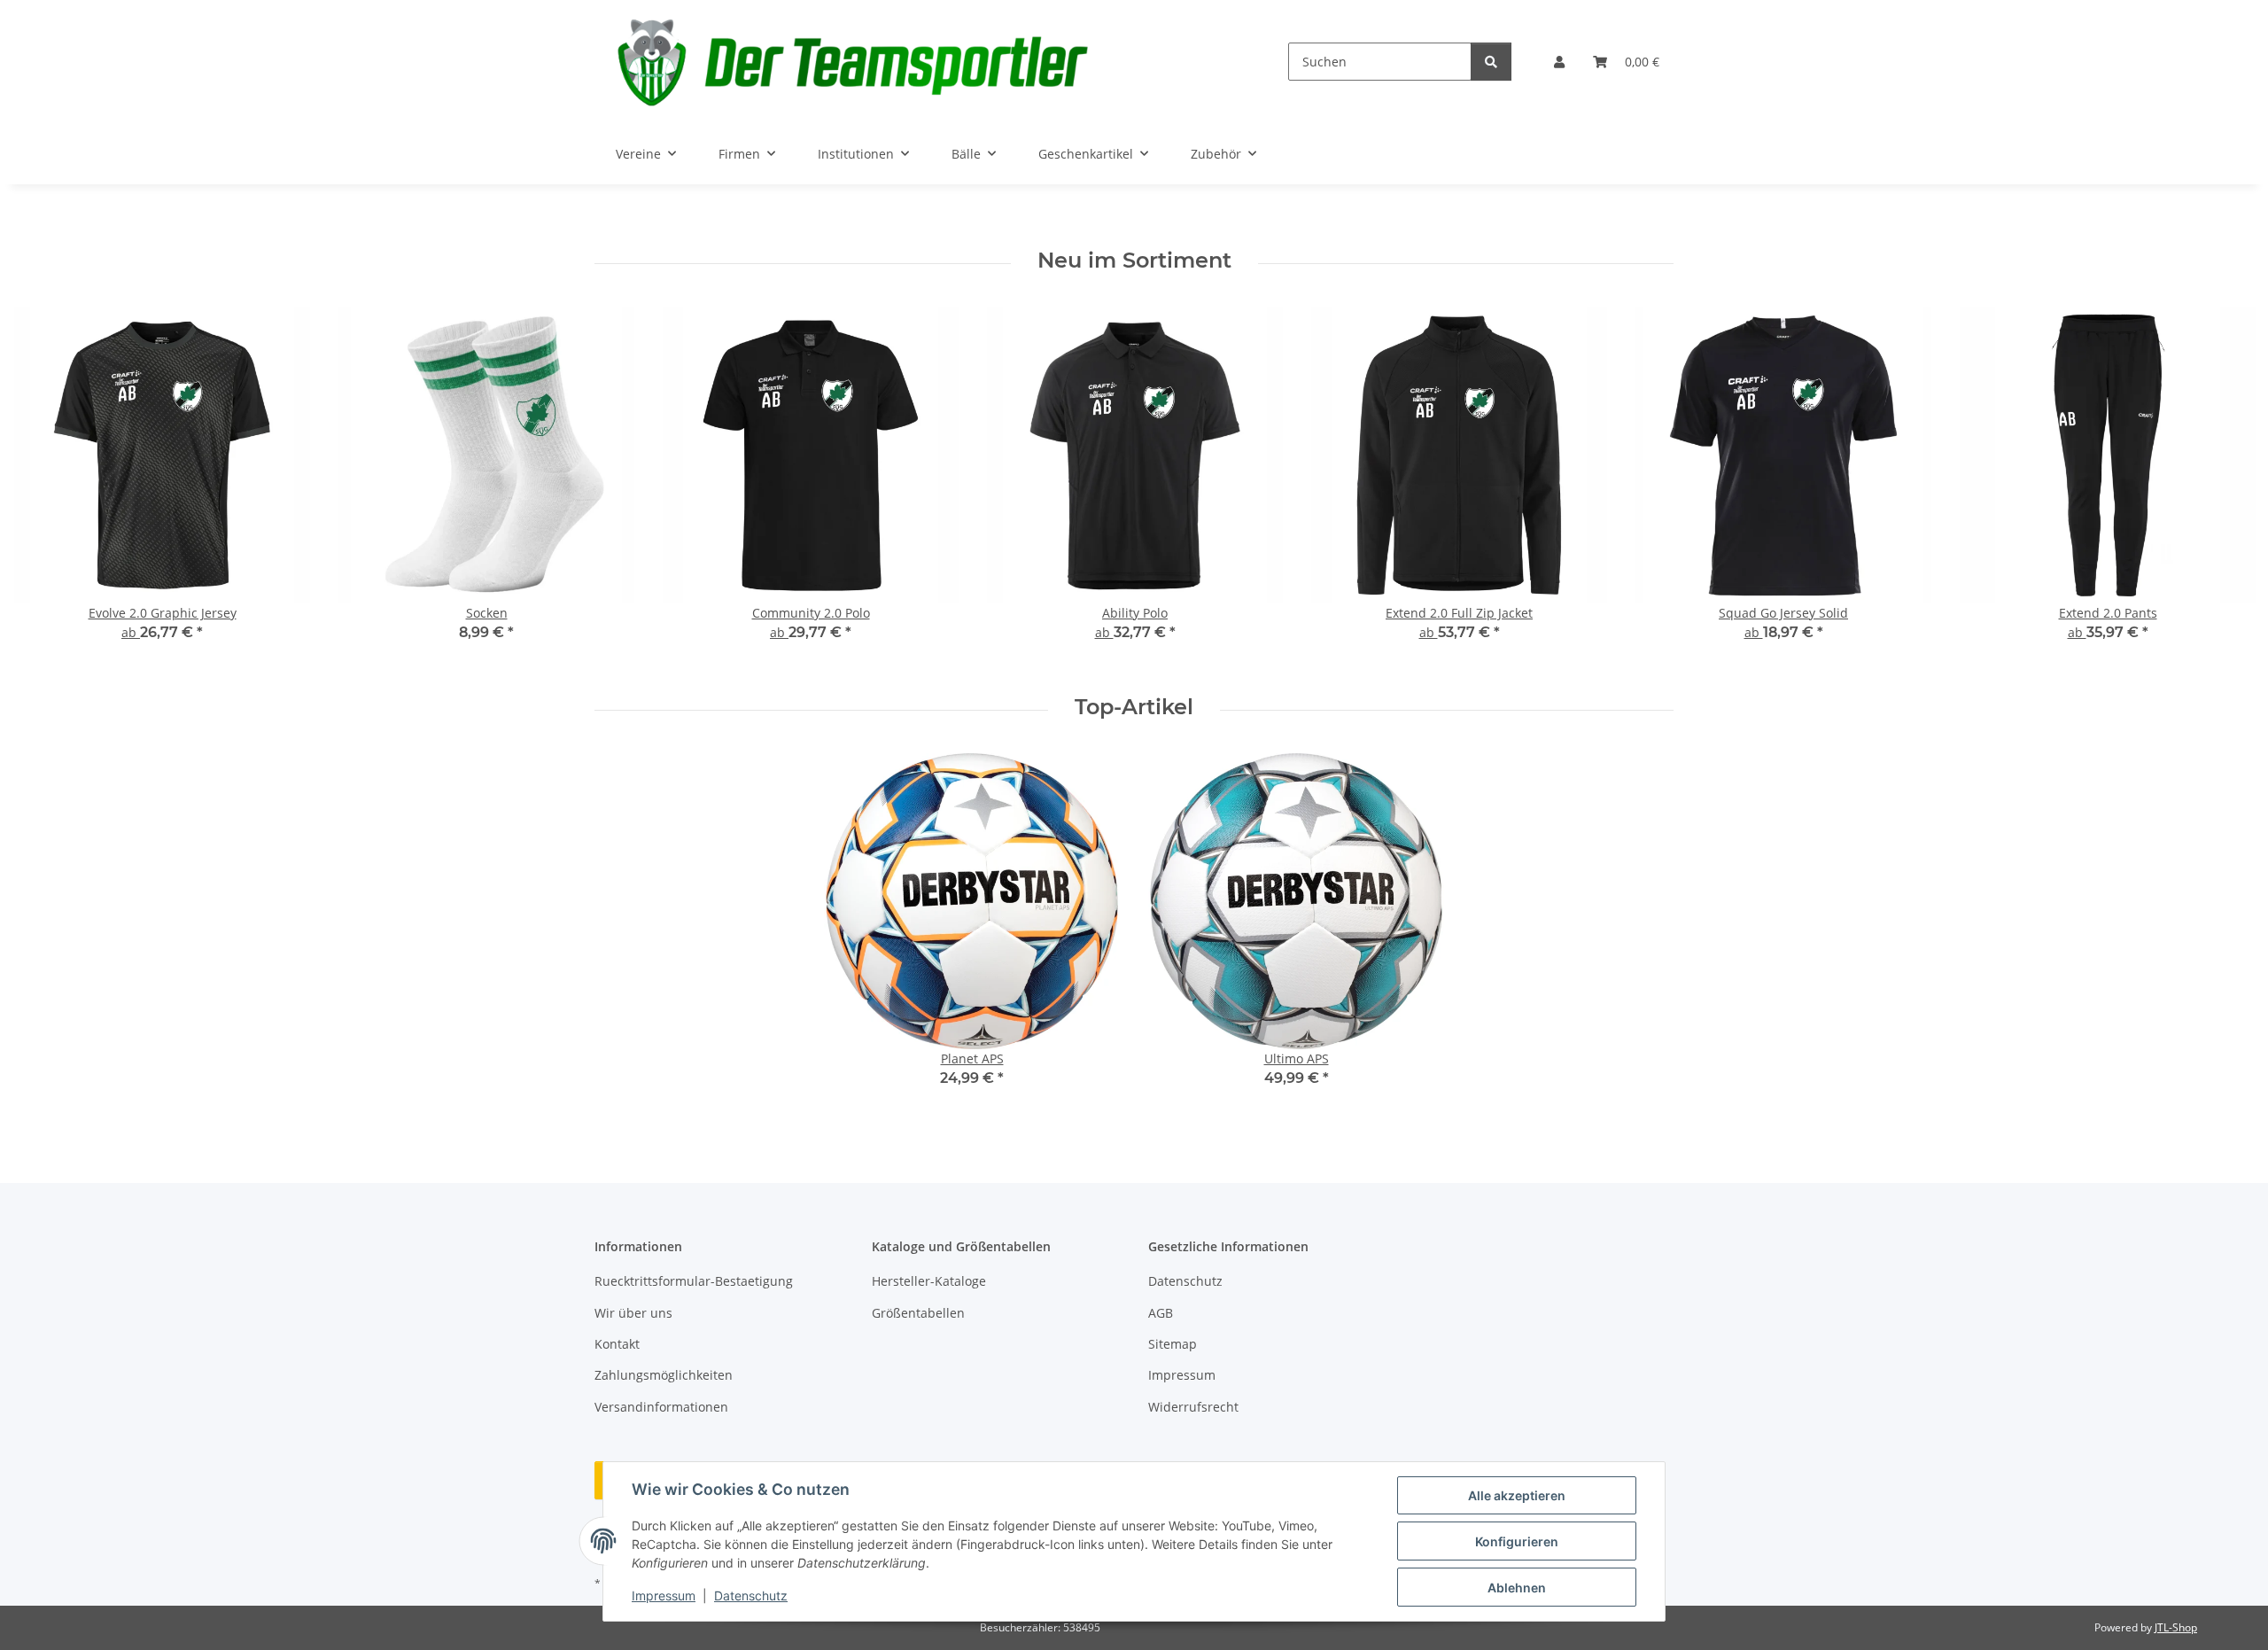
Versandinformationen (661, 1407)
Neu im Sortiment (1134, 261)
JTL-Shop (2176, 1627)
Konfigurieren (1517, 1541)
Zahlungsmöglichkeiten (664, 1375)
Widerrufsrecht (1193, 1407)
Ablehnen (1517, 1588)
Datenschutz (751, 1596)
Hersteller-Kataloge (929, 1281)
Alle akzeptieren (1517, 1495)
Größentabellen (918, 1313)
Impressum (664, 1596)
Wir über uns (633, 1313)
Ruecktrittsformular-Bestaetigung (694, 1281)
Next (2225, 487)
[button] (1559, 62)
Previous (44, 487)
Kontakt (617, 1344)
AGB (1161, 1313)
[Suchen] (1491, 62)
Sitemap (1173, 1344)
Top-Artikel (1134, 707)
